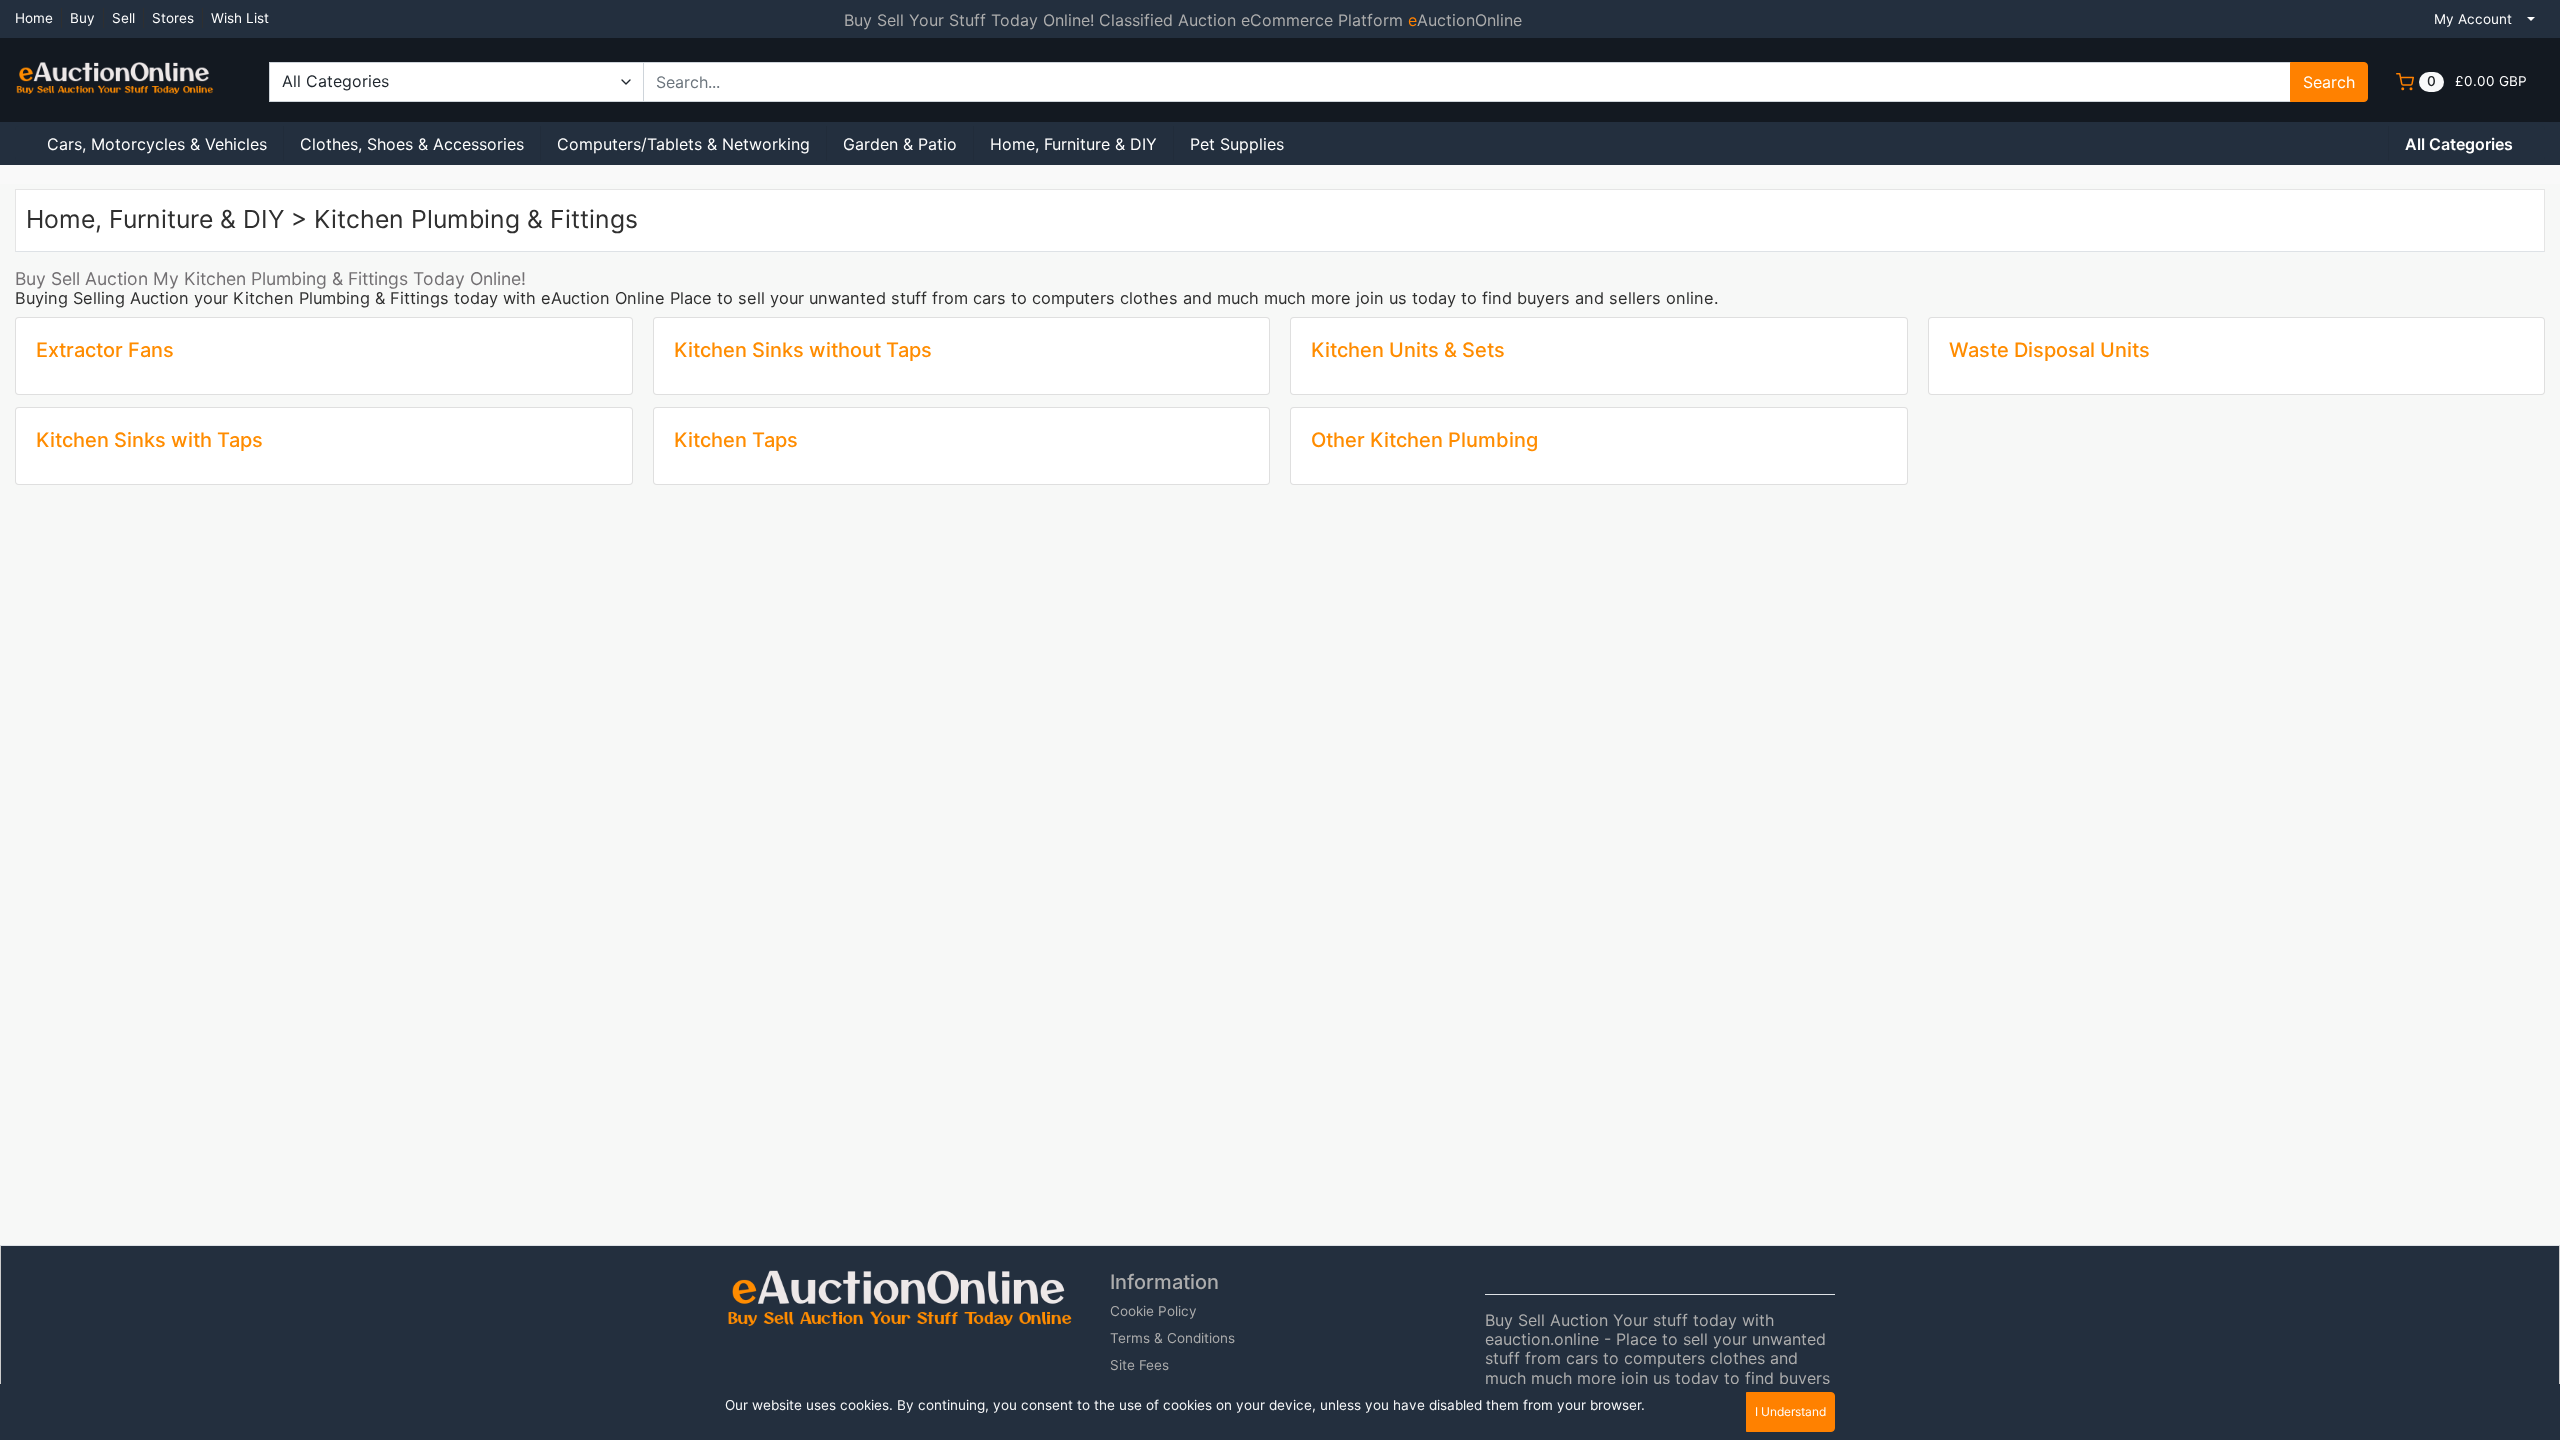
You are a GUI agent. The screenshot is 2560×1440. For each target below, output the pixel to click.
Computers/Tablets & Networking (683, 144)
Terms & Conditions (1172, 1338)
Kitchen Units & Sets (1408, 350)
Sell (123, 18)
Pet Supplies (1237, 144)
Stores (173, 18)
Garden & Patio (900, 144)
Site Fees (1139, 1365)
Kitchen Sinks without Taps (803, 350)
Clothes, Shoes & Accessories (412, 144)
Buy (82, 18)
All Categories (2459, 144)
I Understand (1790, 1411)
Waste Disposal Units (2049, 350)
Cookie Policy (1153, 1311)
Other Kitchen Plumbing (1424, 440)
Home (34, 18)
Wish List (240, 18)
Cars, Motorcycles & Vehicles (157, 144)
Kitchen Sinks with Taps (149, 440)
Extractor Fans (105, 350)
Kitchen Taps (736, 440)
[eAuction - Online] (115, 68)
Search (2329, 82)
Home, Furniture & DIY (1073, 144)
